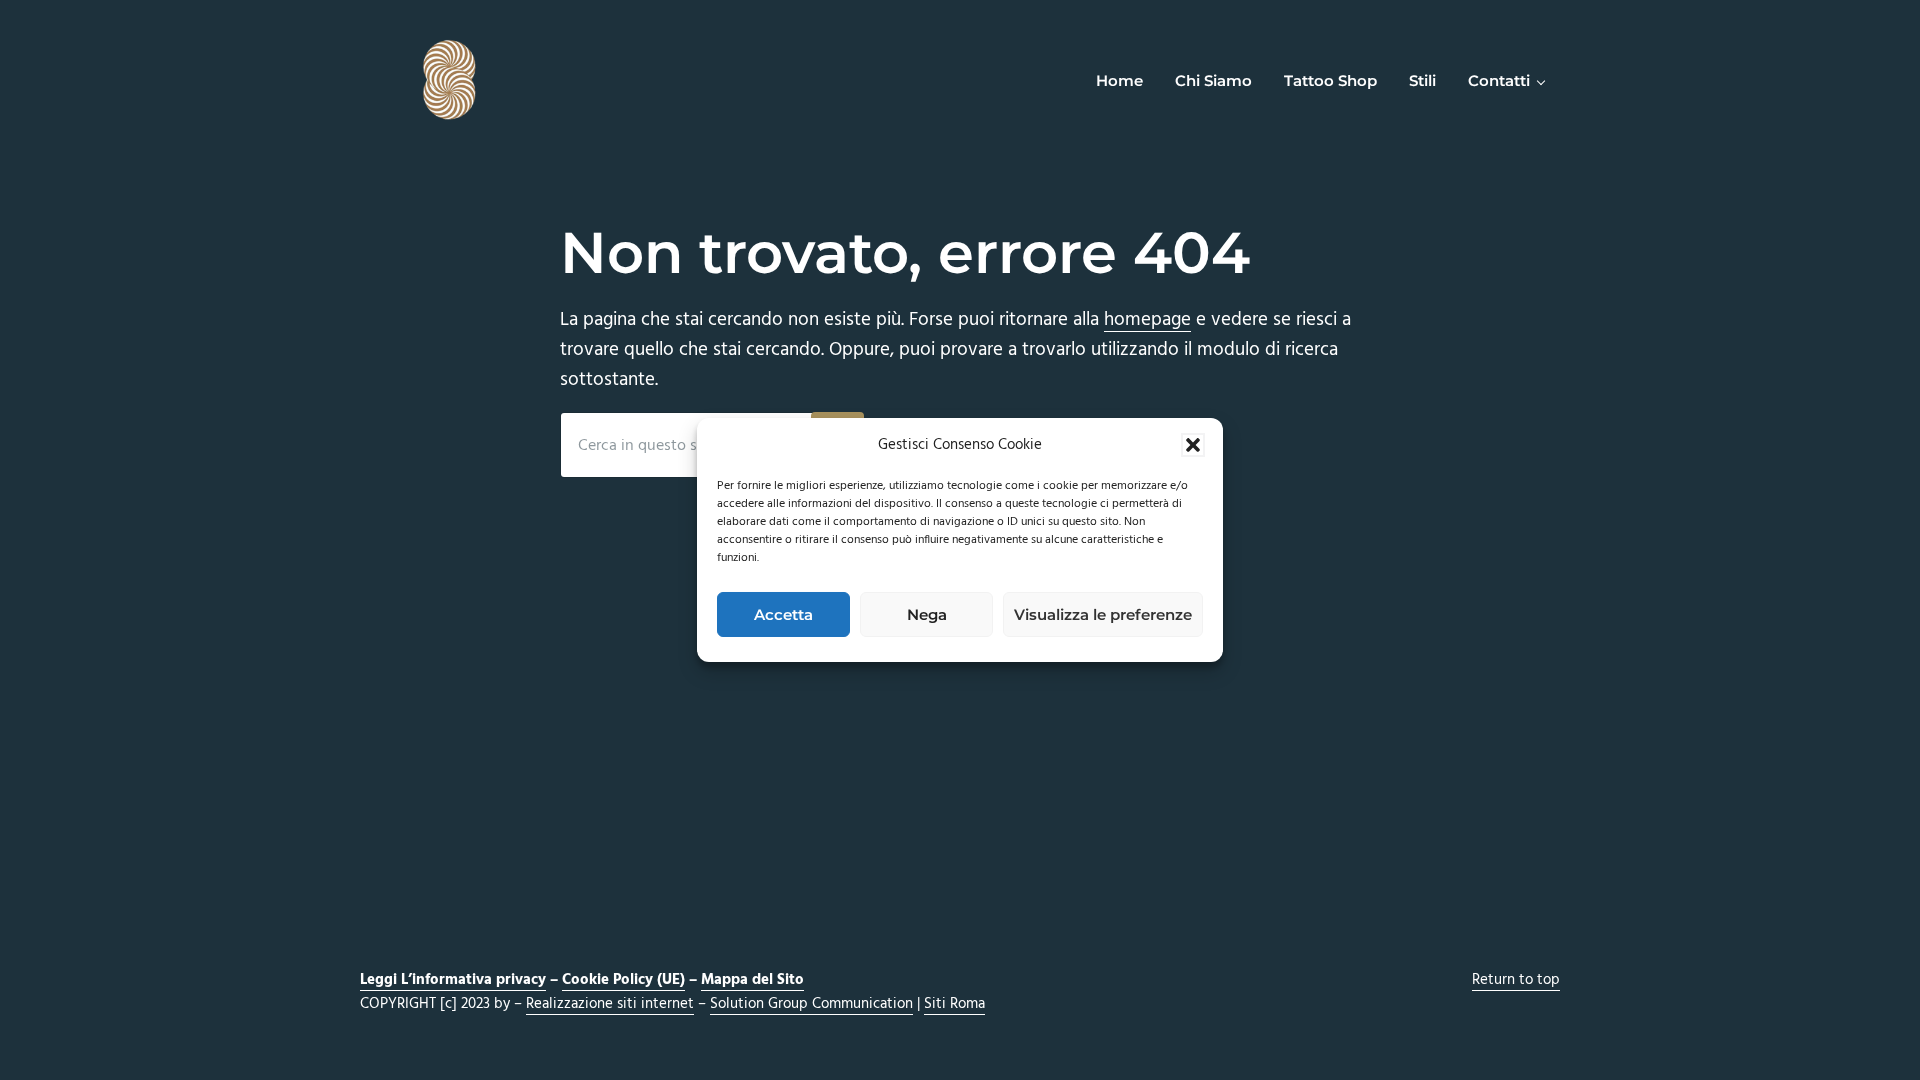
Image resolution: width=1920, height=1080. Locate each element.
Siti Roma (954, 1004)
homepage (1147, 320)
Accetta (783, 614)
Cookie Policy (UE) (623, 980)
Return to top (1516, 980)
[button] (1193, 445)
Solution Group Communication (811, 1004)
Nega (927, 614)
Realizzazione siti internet (610, 1004)
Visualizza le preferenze (1103, 614)
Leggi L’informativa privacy (453, 980)
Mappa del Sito (752, 980)
